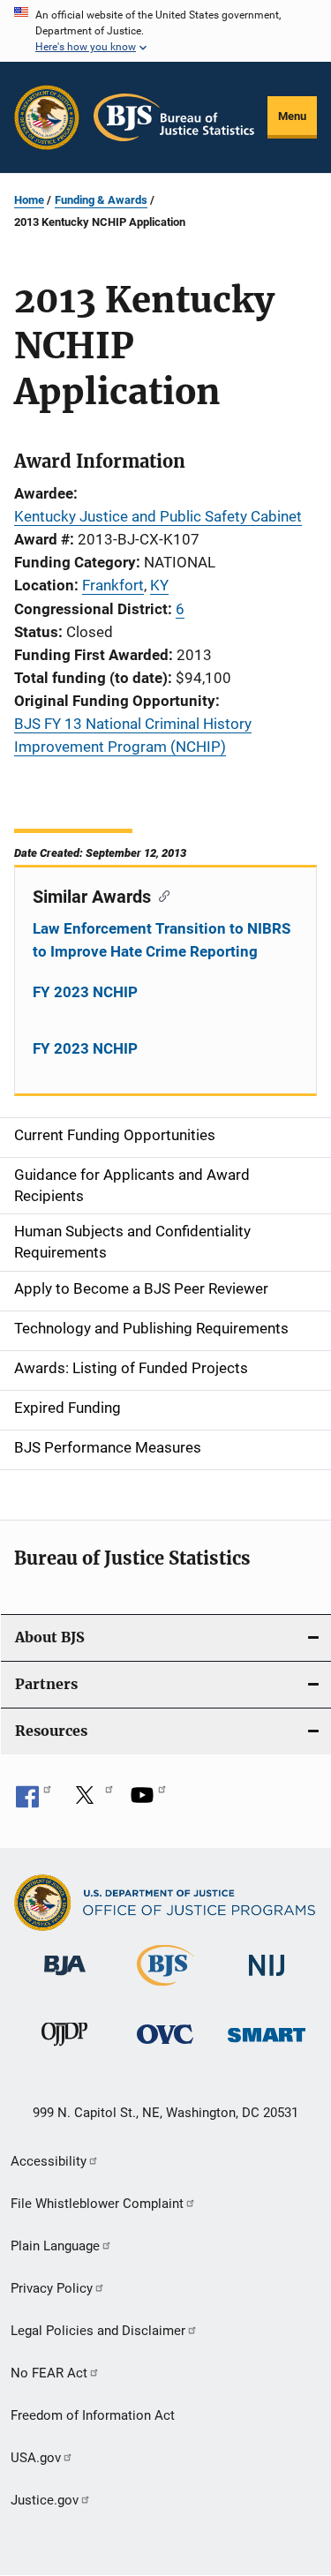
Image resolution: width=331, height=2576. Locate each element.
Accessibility (49, 2161)
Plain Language (55, 2246)
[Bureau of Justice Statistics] (165, 1989)
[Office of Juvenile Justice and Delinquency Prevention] (64, 2049)
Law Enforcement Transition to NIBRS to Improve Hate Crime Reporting (162, 940)
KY (159, 585)
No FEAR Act (49, 2373)
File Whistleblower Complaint (97, 2204)
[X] (91, 1801)
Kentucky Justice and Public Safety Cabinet (158, 516)
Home (29, 200)
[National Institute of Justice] (267, 1979)
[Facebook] (34, 1801)
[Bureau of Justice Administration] (65, 1979)
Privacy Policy (52, 2288)
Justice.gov (45, 2500)
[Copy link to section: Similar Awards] (160, 895)
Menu (292, 116)
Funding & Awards (101, 200)
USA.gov (36, 2458)
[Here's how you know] (165, 31)
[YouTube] (148, 1801)
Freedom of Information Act (93, 2415)
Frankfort (113, 585)
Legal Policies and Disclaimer (98, 2331)
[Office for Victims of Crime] (165, 2047)
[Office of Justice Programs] (47, 117)
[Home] (174, 117)
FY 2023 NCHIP (85, 992)
